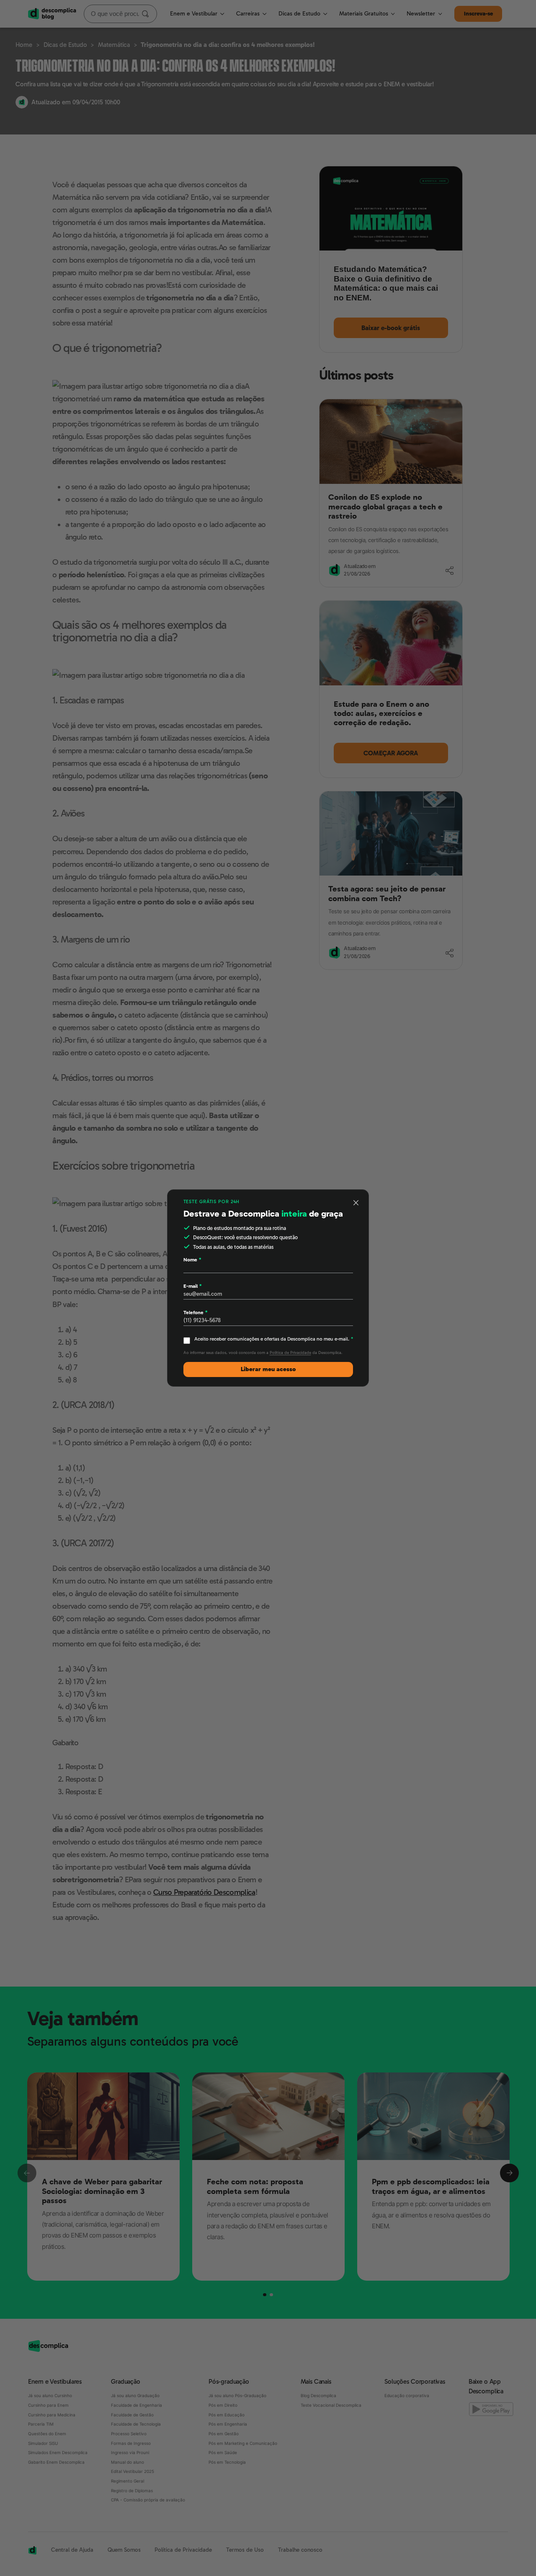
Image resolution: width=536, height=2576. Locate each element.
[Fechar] (356, 1203)
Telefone (195, 1313)
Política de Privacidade (290, 1353)
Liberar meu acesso (268, 1369)
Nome (192, 1260)
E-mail (192, 1286)
